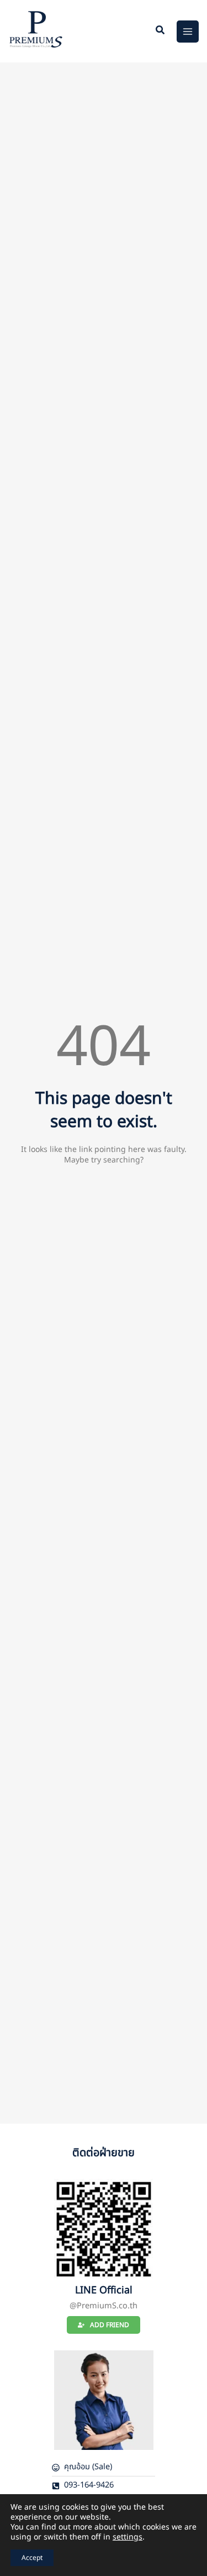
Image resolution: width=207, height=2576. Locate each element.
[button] (161, 32)
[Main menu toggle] (188, 32)
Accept (32, 2558)
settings (128, 2537)
